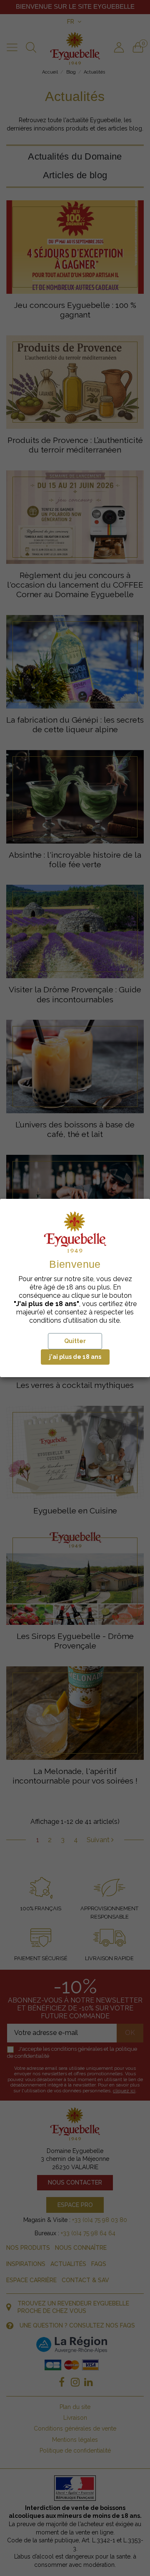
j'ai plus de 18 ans (75, 1357)
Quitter (75, 1341)
